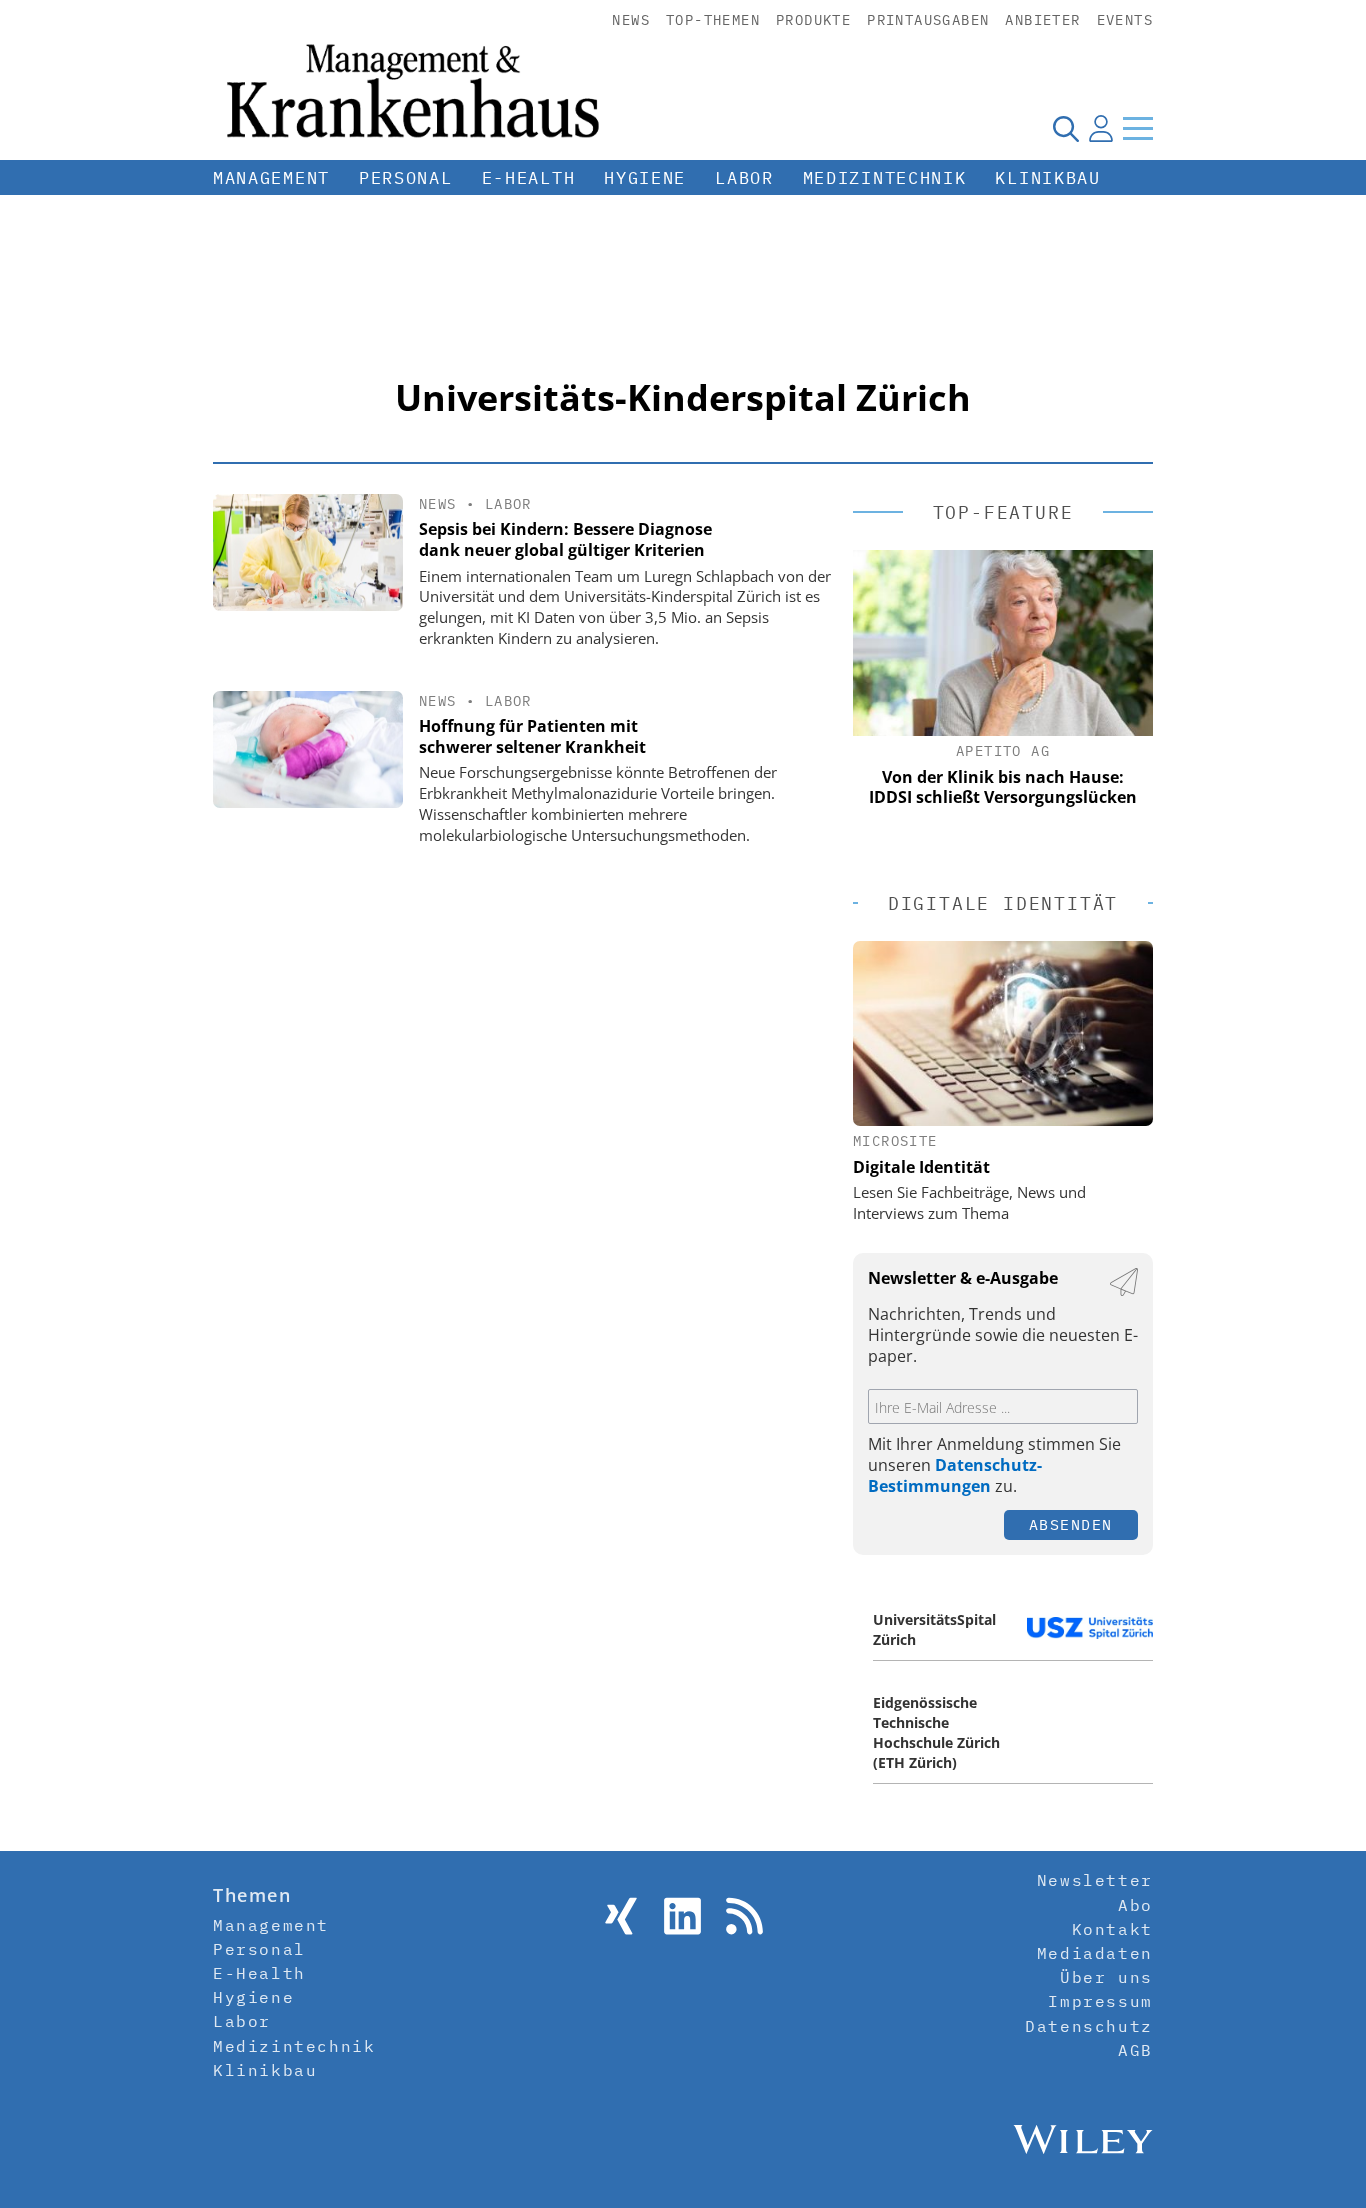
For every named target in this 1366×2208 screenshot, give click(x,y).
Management (271, 178)
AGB (1135, 2050)
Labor (744, 178)
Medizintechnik (885, 178)
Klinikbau (1047, 178)
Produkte (813, 20)
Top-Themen (713, 20)
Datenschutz (1089, 2026)
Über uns (1106, 1977)
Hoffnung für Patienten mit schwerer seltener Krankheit (532, 736)
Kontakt (1112, 1929)
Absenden (1071, 1524)
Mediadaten (1095, 1953)
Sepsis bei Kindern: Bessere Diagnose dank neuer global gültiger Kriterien (565, 539)
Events (1125, 20)
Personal (406, 178)
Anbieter (1042, 20)
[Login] (1101, 128)
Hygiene (645, 178)
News (631, 20)
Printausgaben (928, 20)
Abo (1135, 1905)
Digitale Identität (921, 1167)
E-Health (529, 178)
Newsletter (1095, 1880)
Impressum (1100, 2001)
